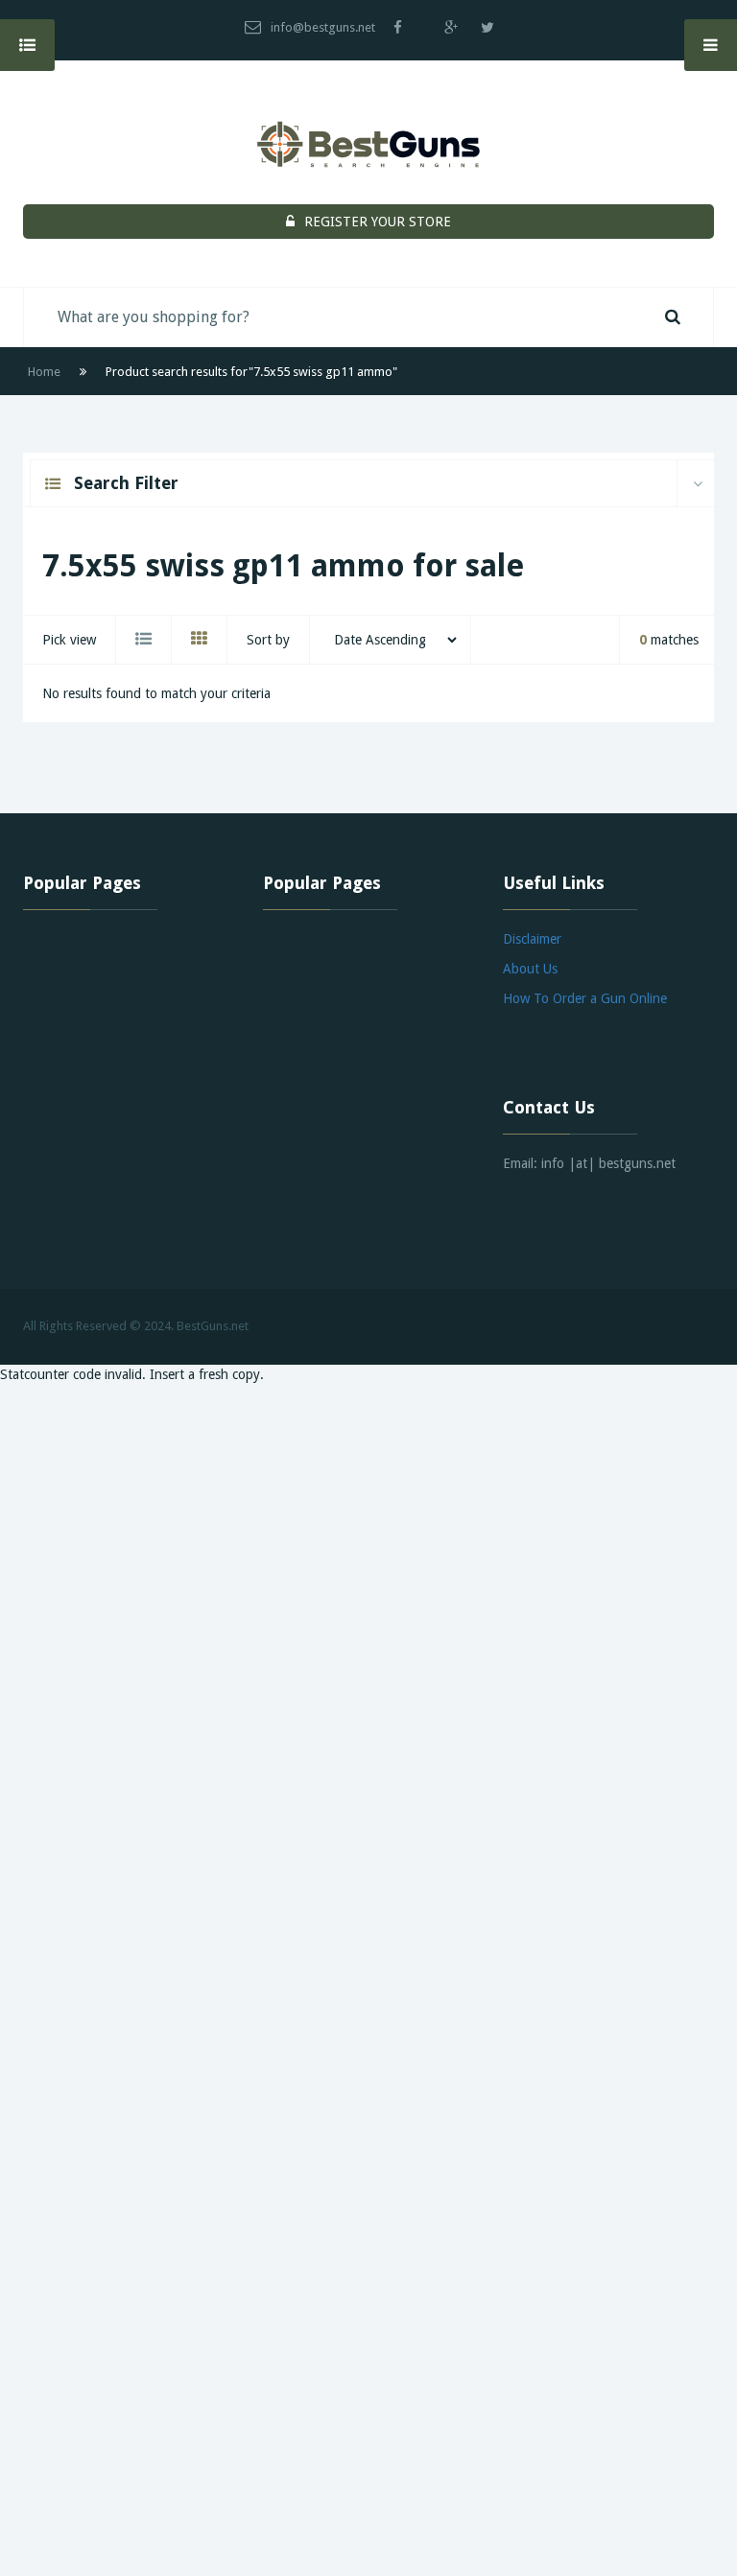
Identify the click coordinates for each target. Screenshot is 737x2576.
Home (44, 372)
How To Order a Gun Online (585, 998)
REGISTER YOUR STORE (378, 222)
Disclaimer (532, 939)
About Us (530, 969)
